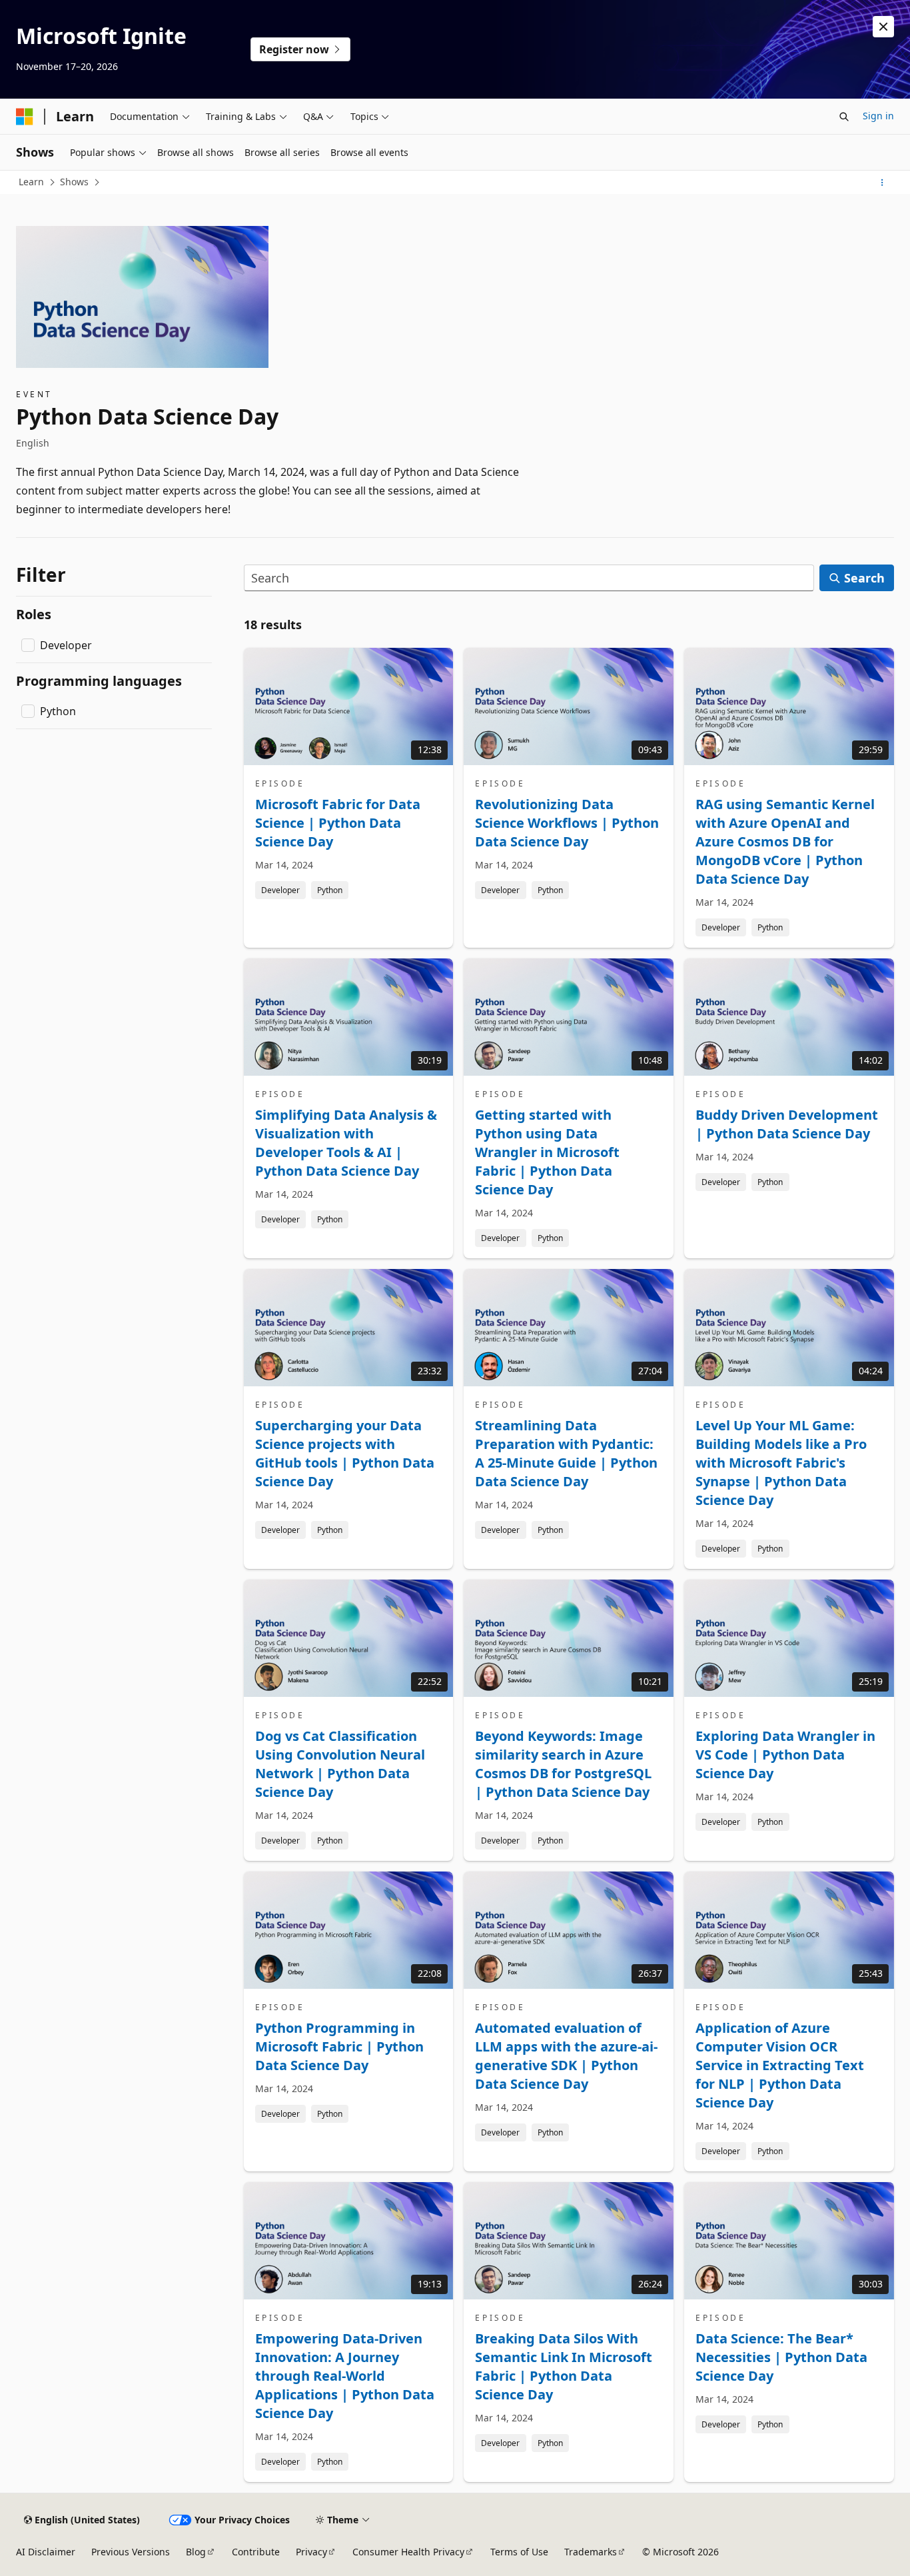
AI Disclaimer (46, 2552)
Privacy (311, 2552)
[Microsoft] (25, 117)
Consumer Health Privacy (408, 2552)
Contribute (256, 2552)
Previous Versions (131, 2552)
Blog (196, 2552)
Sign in (878, 116)
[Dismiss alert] (883, 27)
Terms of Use (519, 2552)
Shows (74, 182)
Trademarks (591, 2552)
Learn (31, 182)
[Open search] (844, 117)
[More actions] (882, 183)
